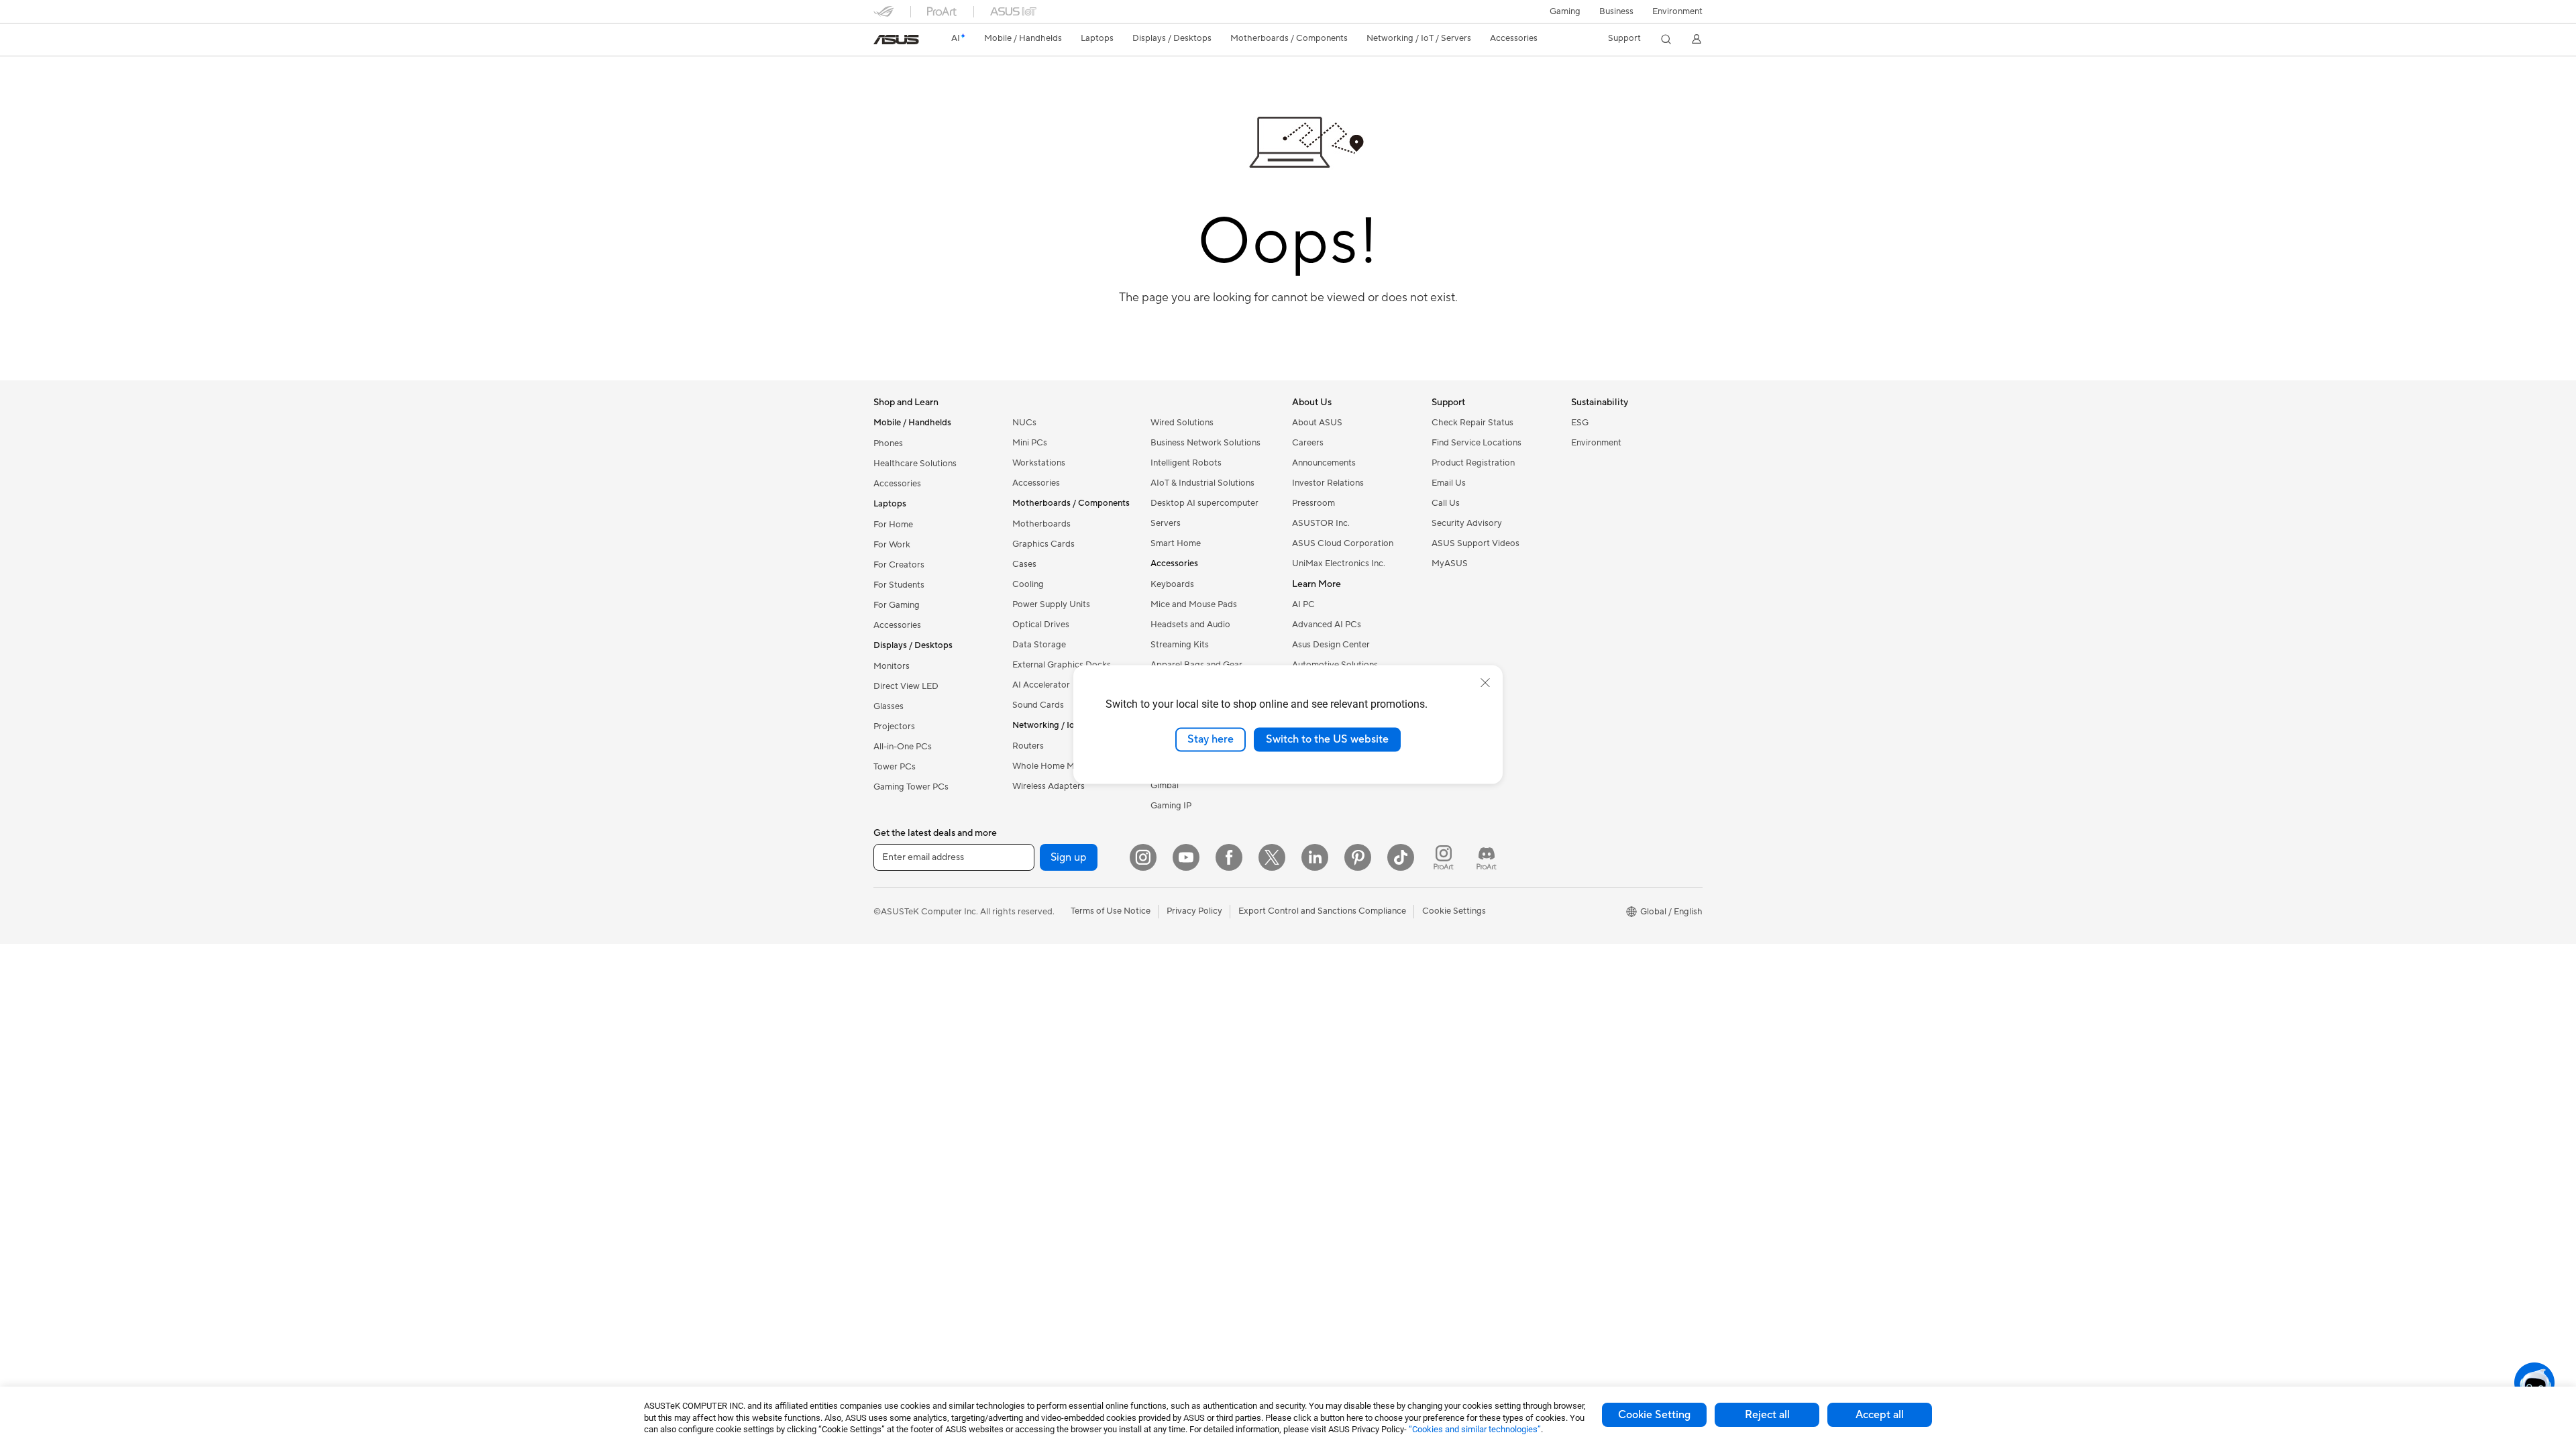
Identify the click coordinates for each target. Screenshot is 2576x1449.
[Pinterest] (1358, 857)
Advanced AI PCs (1327, 625)
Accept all (1880, 1415)
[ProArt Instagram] (1444, 857)
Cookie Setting (1654, 1415)
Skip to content (881, 41)
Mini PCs (1030, 443)
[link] (896, 40)
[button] (1565, 11)
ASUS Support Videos (1475, 543)
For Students (899, 585)
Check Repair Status (1472, 423)
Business (1616, 11)
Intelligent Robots (1186, 463)
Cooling (1028, 584)
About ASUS (1317, 423)
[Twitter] (1272, 857)
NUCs (1024, 423)
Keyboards (1172, 584)
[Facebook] (1229, 857)
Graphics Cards (1043, 544)
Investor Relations (1328, 483)
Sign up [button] (1069, 857)
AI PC (1303, 604)
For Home (893, 525)
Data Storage (1039, 645)
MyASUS (1450, 563)
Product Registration (1473, 463)
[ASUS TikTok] (1401, 857)
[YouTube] (1186, 857)
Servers (1166, 523)
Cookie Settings (1454, 911)
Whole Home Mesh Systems (1068, 766)
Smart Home (1176, 543)
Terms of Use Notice (1111, 911)
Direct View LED (906, 686)
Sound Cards (1038, 705)
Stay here (1211, 739)
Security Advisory (1467, 523)
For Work (892, 545)
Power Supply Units (1051, 604)
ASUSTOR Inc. (1321, 523)
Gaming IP (1171, 806)
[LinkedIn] (1315, 857)
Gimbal (1165, 786)
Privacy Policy (1194, 911)
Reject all (1767, 1415)
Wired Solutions (1182, 423)
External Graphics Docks (1062, 665)
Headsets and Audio (1190, 625)
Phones (888, 443)
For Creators (899, 565)
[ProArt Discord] (1487, 857)
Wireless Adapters (1049, 786)
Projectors (894, 727)
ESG (1580, 423)
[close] (1485, 683)
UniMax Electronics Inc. (1339, 563)
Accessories (897, 484)
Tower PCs (895, 767)
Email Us (1449, 483)
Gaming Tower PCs (911, 787)
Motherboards (1041, 524)
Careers (1308, 443)
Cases (1024, 564)
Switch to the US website (1327, 739)
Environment (1677, 11)
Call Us (1446, 503)
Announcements (1324, 463)
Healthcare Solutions (915, 464)
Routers (1028, 746)
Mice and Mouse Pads (1194, 604)
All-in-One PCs (903, 747)
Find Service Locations (1477, 443)
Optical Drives (1041, 625)
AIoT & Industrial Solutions (1202, 483)
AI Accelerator (1041, 685)
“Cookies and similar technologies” (1475, 1429)
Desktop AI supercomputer (1204, 503)
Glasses (889, 706)
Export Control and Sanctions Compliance (1322, 911)
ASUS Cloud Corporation (1343, 543)
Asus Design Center (1331, 645)
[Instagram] (1143, 857)
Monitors (892, 666)
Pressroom (1313, 503)
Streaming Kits (1180, 645)
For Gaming (897, 605)
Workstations (1039, 463)
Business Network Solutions (1205, 443)
